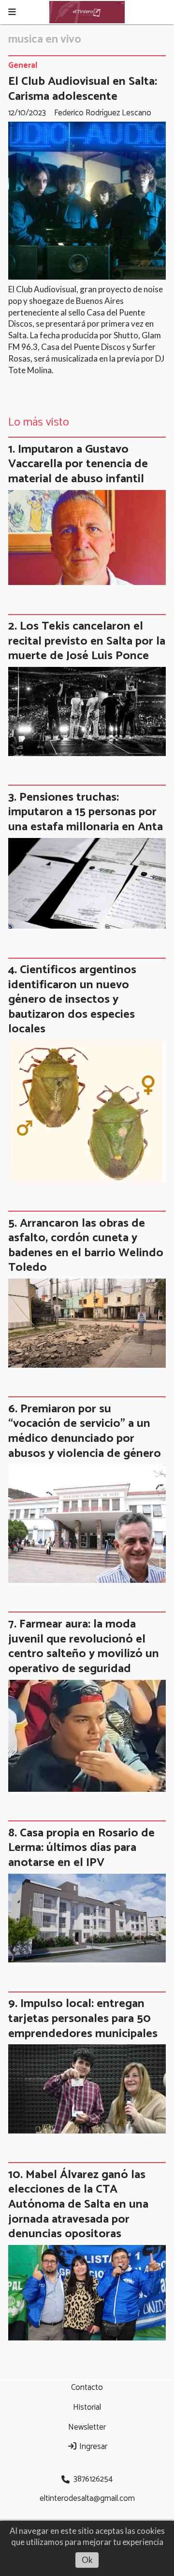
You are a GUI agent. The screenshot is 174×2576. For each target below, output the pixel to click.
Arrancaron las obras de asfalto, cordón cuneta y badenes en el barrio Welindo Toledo (86, 1246)
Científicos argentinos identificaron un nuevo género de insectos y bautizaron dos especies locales (72, 999)
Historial (87, 2407)
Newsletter (87, 2427)
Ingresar (92, 2447)
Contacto (87, 2387)
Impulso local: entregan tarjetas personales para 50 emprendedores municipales (83, 2018)
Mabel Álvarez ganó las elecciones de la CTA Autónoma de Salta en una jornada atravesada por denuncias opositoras (78, 2204)
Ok (87, 2560)
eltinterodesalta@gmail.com (87, 2498)
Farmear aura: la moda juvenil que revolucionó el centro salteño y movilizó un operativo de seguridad (84, 1646)
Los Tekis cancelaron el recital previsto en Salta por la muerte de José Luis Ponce (87, 641)
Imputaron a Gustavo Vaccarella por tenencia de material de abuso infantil (78, 464)
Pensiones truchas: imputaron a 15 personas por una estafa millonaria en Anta (86, 812)
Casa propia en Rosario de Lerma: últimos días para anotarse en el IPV (81, 1848)
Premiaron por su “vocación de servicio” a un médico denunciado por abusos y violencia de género (85, 1431)
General (23, 66)
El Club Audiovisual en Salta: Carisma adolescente (83, 89)
